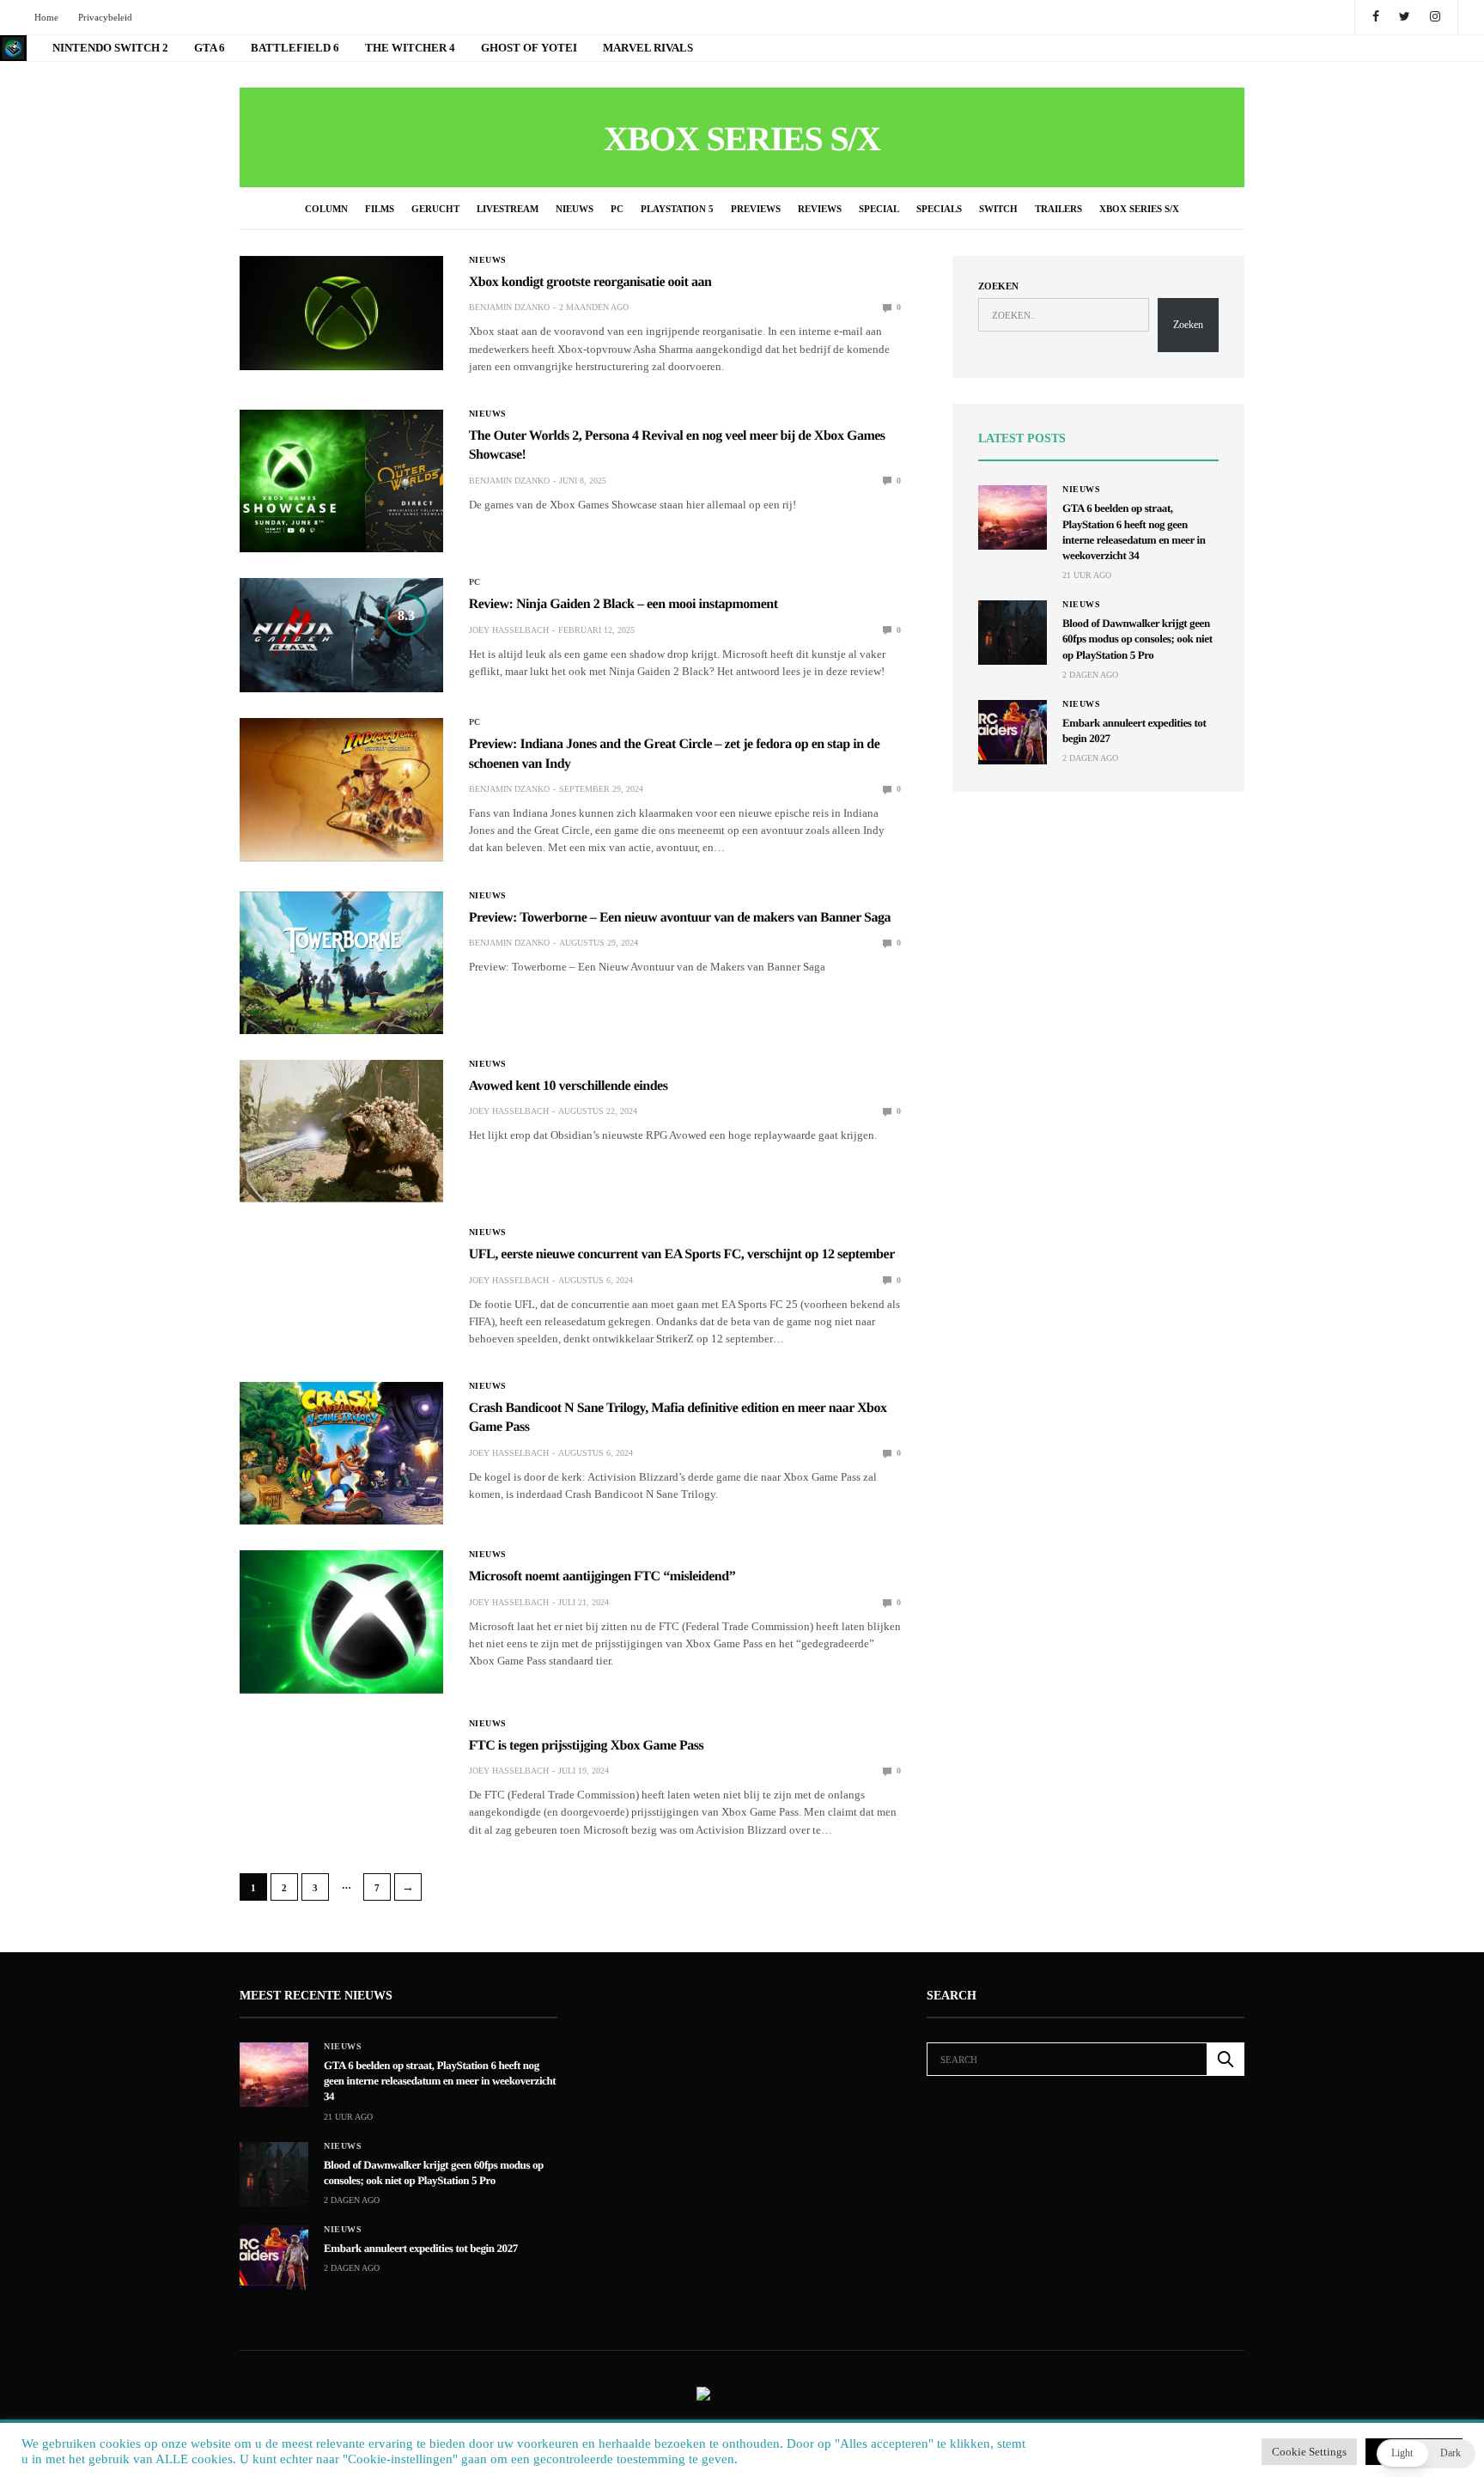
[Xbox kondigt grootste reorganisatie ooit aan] (341, 313)
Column (326, 209)
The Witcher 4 (410, 48)
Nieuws (575, 209)
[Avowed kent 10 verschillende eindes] (341, 1131)
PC (617, 209)
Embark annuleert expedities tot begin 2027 (421, 2248)
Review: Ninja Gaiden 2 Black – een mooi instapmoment (623, 604)
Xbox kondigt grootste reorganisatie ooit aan (590, 282)
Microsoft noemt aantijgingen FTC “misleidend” (602, 1576)
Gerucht (435, 209)
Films (380, 209)
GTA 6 (210, 48)
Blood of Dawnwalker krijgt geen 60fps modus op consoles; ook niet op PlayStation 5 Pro (1137, 639)
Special (879, 209)
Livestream (508, 209)
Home (46, 17)
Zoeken (998, 286)
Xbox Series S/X (1139, 209)
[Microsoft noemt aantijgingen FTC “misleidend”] (341, 1622)
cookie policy (826, 2448)
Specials (939, 209)
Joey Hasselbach (509, 630)
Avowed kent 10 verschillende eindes (569, 1086)
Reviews (820, 209)
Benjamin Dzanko (509, 307)
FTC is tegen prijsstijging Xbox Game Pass (587, 1746)
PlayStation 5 (677, 209)
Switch (998, 209)
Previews (756, 209)
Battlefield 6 (295, 48)
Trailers (1058, 209)
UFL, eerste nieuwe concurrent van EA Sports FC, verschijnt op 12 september (682, 1254)
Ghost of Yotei (529, 48)
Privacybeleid (105, 17)
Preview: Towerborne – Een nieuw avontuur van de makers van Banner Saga (680, 918)
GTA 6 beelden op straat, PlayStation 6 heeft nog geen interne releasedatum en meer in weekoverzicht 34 (440, 2081)
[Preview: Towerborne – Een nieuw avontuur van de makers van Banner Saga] (341, 963)
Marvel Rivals (648, 48)
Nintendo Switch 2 (110, 48)
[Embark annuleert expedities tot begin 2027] (1013, 732)
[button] (1426, 2454)
